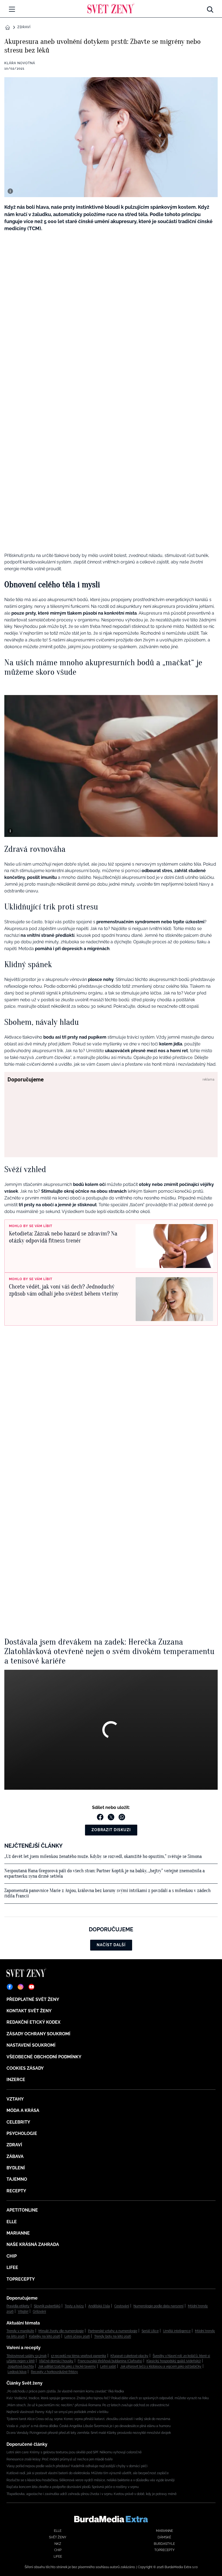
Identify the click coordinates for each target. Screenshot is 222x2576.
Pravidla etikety (18, 2306)
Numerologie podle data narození (159, 2306)
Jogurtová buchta (21, 2366)
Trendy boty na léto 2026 (113, 2336)
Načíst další (111, 1945)
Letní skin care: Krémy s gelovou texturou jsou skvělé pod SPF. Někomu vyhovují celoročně (74, 2452)
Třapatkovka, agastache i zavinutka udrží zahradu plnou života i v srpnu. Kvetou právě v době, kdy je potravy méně (92, 2494)
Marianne (18, 2233)
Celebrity (18, 2122)
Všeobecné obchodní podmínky (44, 2057)
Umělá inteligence (177, 2331)
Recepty (16, 2191)
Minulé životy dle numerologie (61, 2331)
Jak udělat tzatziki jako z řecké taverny (67, 2366)
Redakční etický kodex (33, 2022)
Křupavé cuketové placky (129, 2356)
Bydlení (16, 2168)
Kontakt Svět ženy (29, 2011)
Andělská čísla (99, 2306)
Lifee (12, 2267)
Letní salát (108, 2366)
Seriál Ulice (150, 2331)
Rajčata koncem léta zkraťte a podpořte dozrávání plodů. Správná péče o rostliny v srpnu (73, 2487)
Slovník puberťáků (47, 2306)
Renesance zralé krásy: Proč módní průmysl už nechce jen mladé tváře (60, 2459)
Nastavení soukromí (31, 2045)
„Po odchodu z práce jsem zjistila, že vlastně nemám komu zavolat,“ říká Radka (65, 2391)
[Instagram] (21, 1987)
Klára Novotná (20, 63)
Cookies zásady (25, 2068)
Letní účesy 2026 (77, 2336)
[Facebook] (10, 1987)
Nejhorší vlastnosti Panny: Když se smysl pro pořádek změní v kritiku (57, 2412)
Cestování (122, 2306)
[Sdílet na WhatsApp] (122, 1817)
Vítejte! (23, 2311)
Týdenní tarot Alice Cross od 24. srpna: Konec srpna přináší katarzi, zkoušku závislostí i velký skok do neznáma (88, 2419)
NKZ (58, 2544)
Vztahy (15, 2099)
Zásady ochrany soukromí (38, 2034)
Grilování (39, 2311)
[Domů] (111, 8)
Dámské (164, 2537)
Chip (12, 2256)
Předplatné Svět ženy (33, 1999)
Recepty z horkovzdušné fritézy (54, 2372)
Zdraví (24, 27)
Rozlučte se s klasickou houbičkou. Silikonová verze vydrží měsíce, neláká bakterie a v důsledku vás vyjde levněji (91, 2480)
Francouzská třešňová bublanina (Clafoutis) (110, 2361)
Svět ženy (58, 2537)
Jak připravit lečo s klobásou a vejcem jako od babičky (161, 2366)
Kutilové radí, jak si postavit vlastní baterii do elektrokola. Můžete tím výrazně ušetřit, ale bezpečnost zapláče (88, 2473)
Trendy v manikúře (20, 2331)
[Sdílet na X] (111, 1817)
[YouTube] (31, 1987)
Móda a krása (23, 2110)
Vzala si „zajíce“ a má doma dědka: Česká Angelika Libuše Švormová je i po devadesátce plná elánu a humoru (89, 2426)
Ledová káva (17, 2372)
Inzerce (16, 2080)
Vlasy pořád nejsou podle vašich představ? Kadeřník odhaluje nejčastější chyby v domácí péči (77, 2466)
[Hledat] (210, 8)
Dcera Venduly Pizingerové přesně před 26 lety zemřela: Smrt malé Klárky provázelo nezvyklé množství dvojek (89, 2433)
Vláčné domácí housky (56, 2361)
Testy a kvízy (74, 2306)
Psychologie (22, 2133)
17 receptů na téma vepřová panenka (79, 2356)
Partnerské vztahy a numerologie (113, 2331)
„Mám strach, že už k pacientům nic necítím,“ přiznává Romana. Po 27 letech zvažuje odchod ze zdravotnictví (88, 2405)
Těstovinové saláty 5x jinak (27, 2356)
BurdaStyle (164, 2544)
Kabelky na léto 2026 (45, 2336)
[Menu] (12, 9)
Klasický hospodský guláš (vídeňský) (174, 2361)
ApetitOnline (22, 2210)
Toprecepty (21, 2279)
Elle (12, 2222)
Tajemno (17, 2179)
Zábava (15, 2156)
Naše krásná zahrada (33, 2244)
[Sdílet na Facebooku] (100, 1817)
